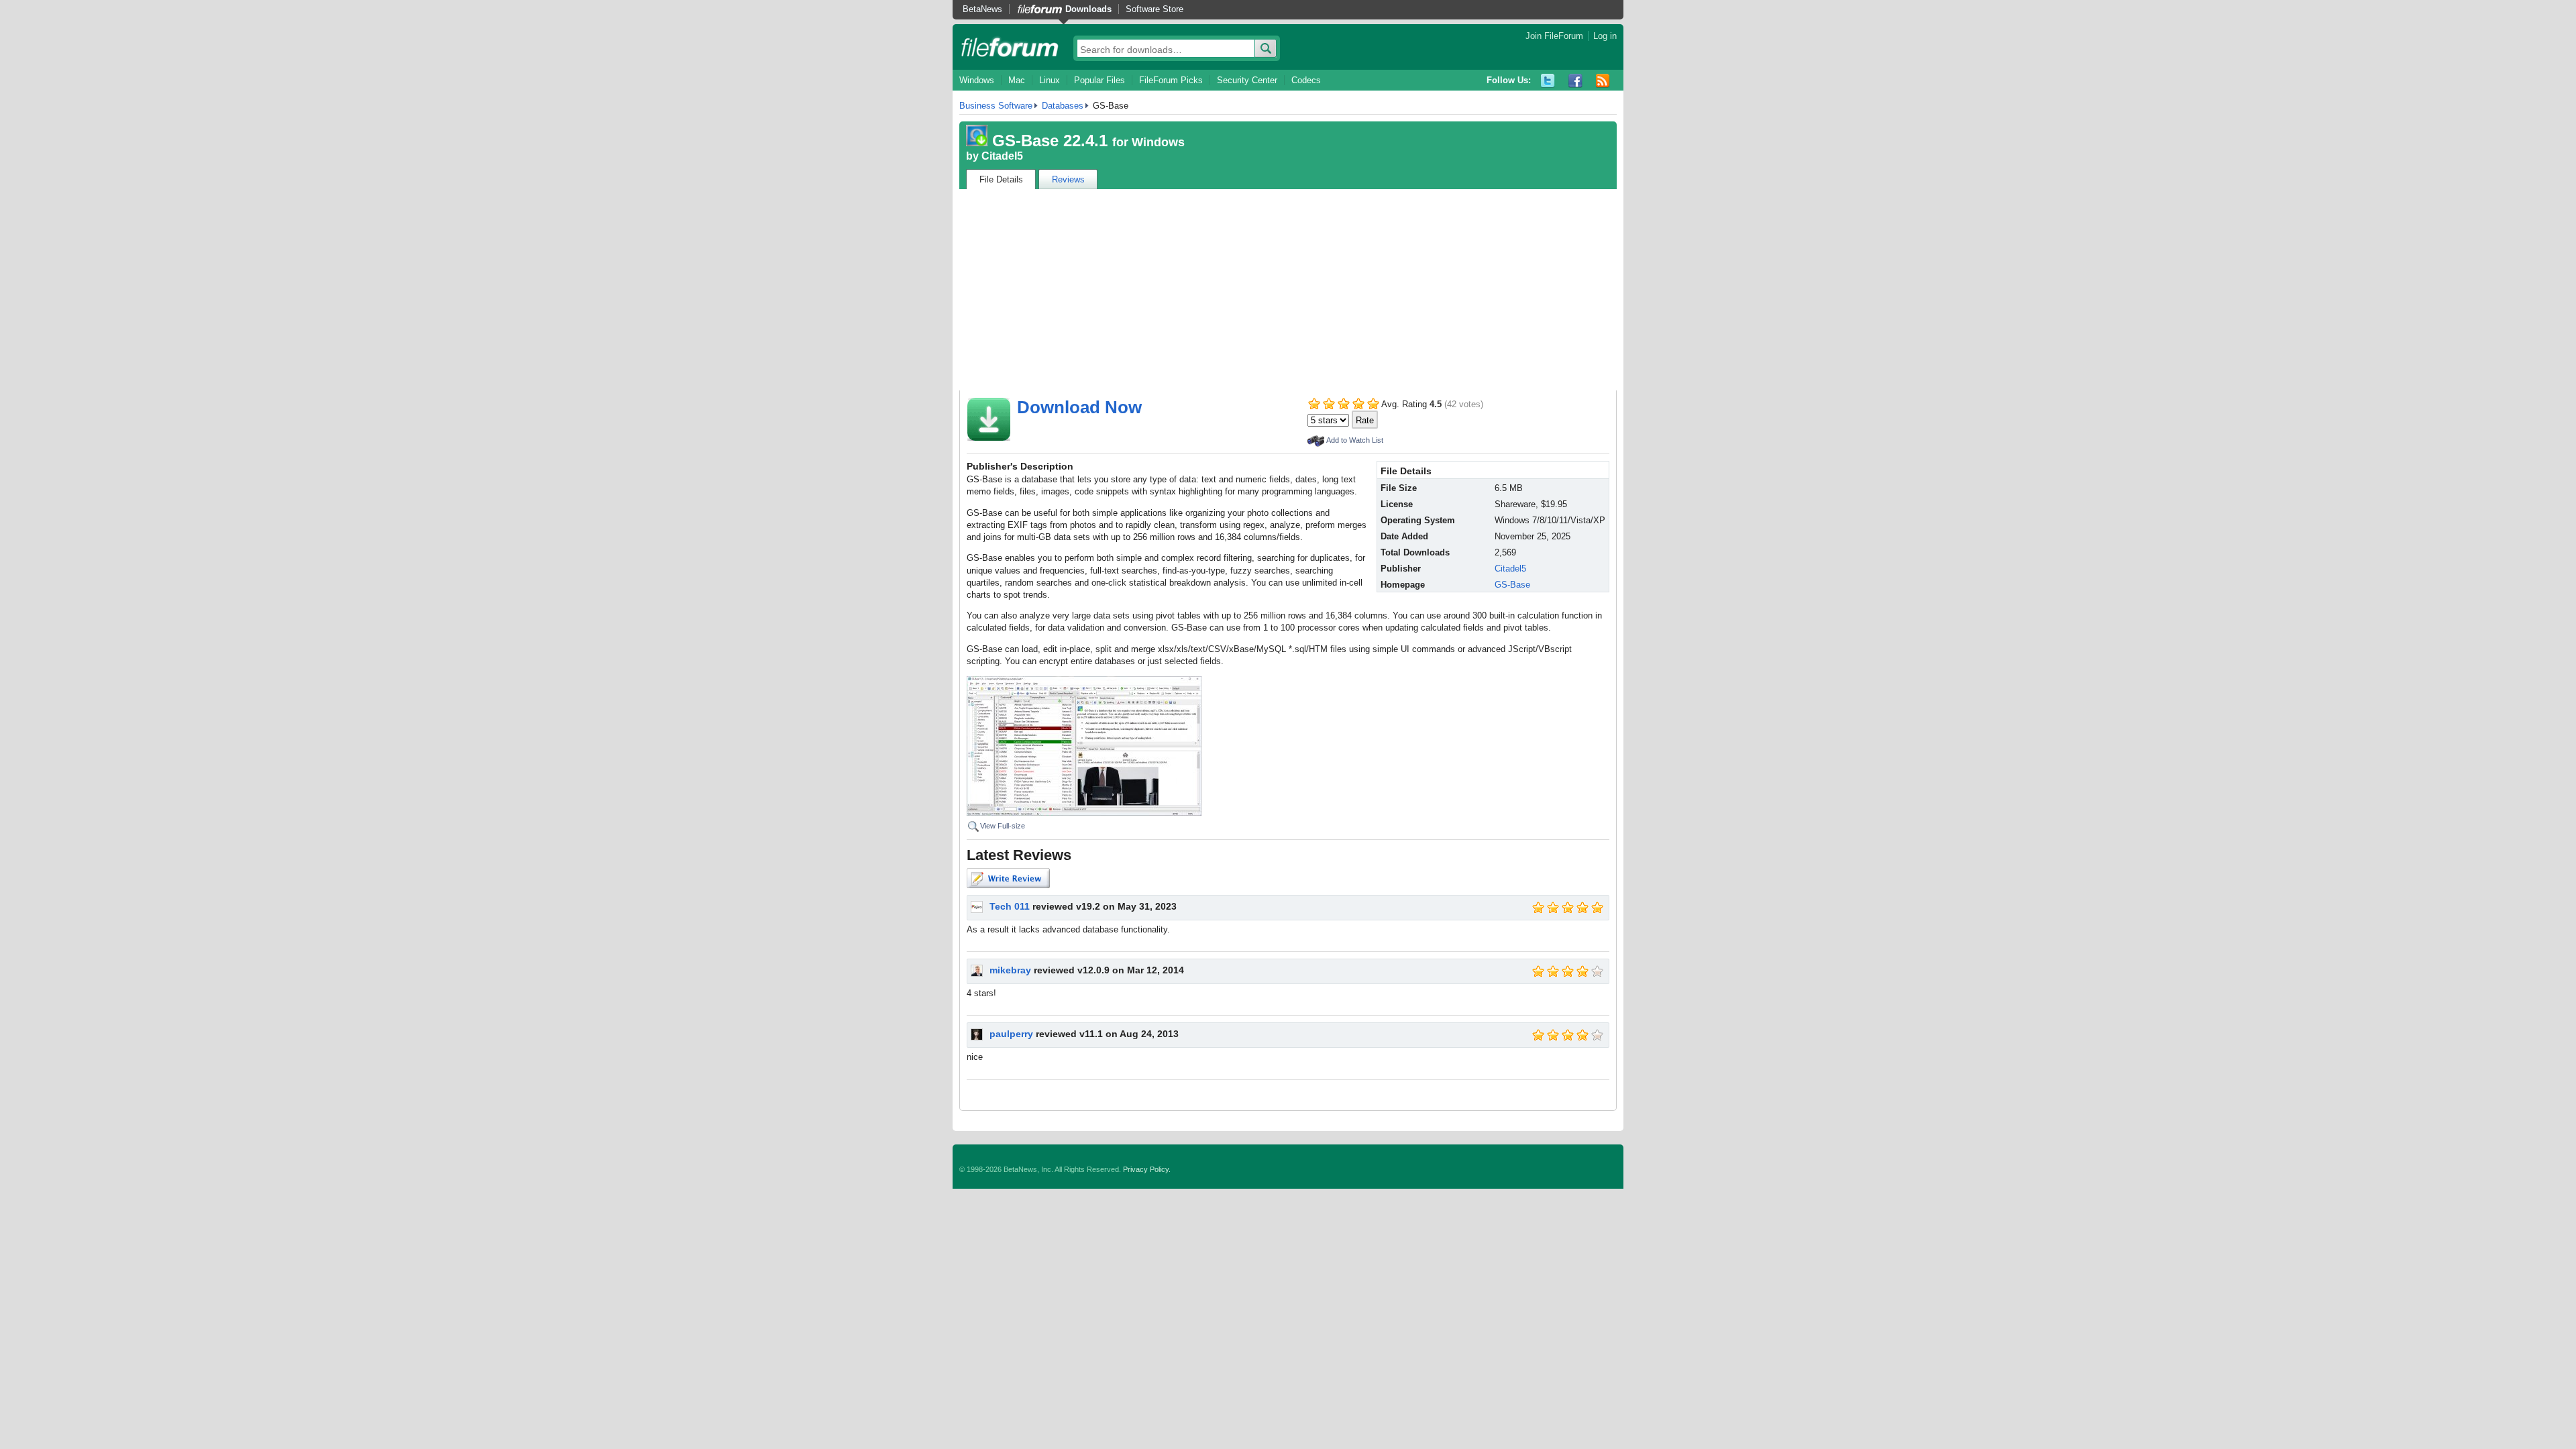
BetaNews (982, 9)
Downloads (1088, 9)
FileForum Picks (1171, 80)
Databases (1063, 106)
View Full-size (1003, 826)
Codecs (1306, 80)
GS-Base (1512, 585)
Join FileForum (1554, 36)
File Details (1001, 179)
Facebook (1575, 81)
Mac (1017, 80)
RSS (1603, 81)
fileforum (1010, 47)
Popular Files (1099, 80)
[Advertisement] (1288, 290)
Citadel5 (1002, 156)
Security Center (1247, 80)
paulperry (1011, 1034)
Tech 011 (1010, 906)
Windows (977, 80)
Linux (1050, 80)
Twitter (1548, 81)
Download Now (1079, 407)
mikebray (1010, 970)
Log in (1605, 36)
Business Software (996, 106)
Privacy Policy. (1147, 1169)
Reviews (1068, 179)
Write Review (1008, 878)
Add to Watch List (1355, 440)
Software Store (1155, 9)
